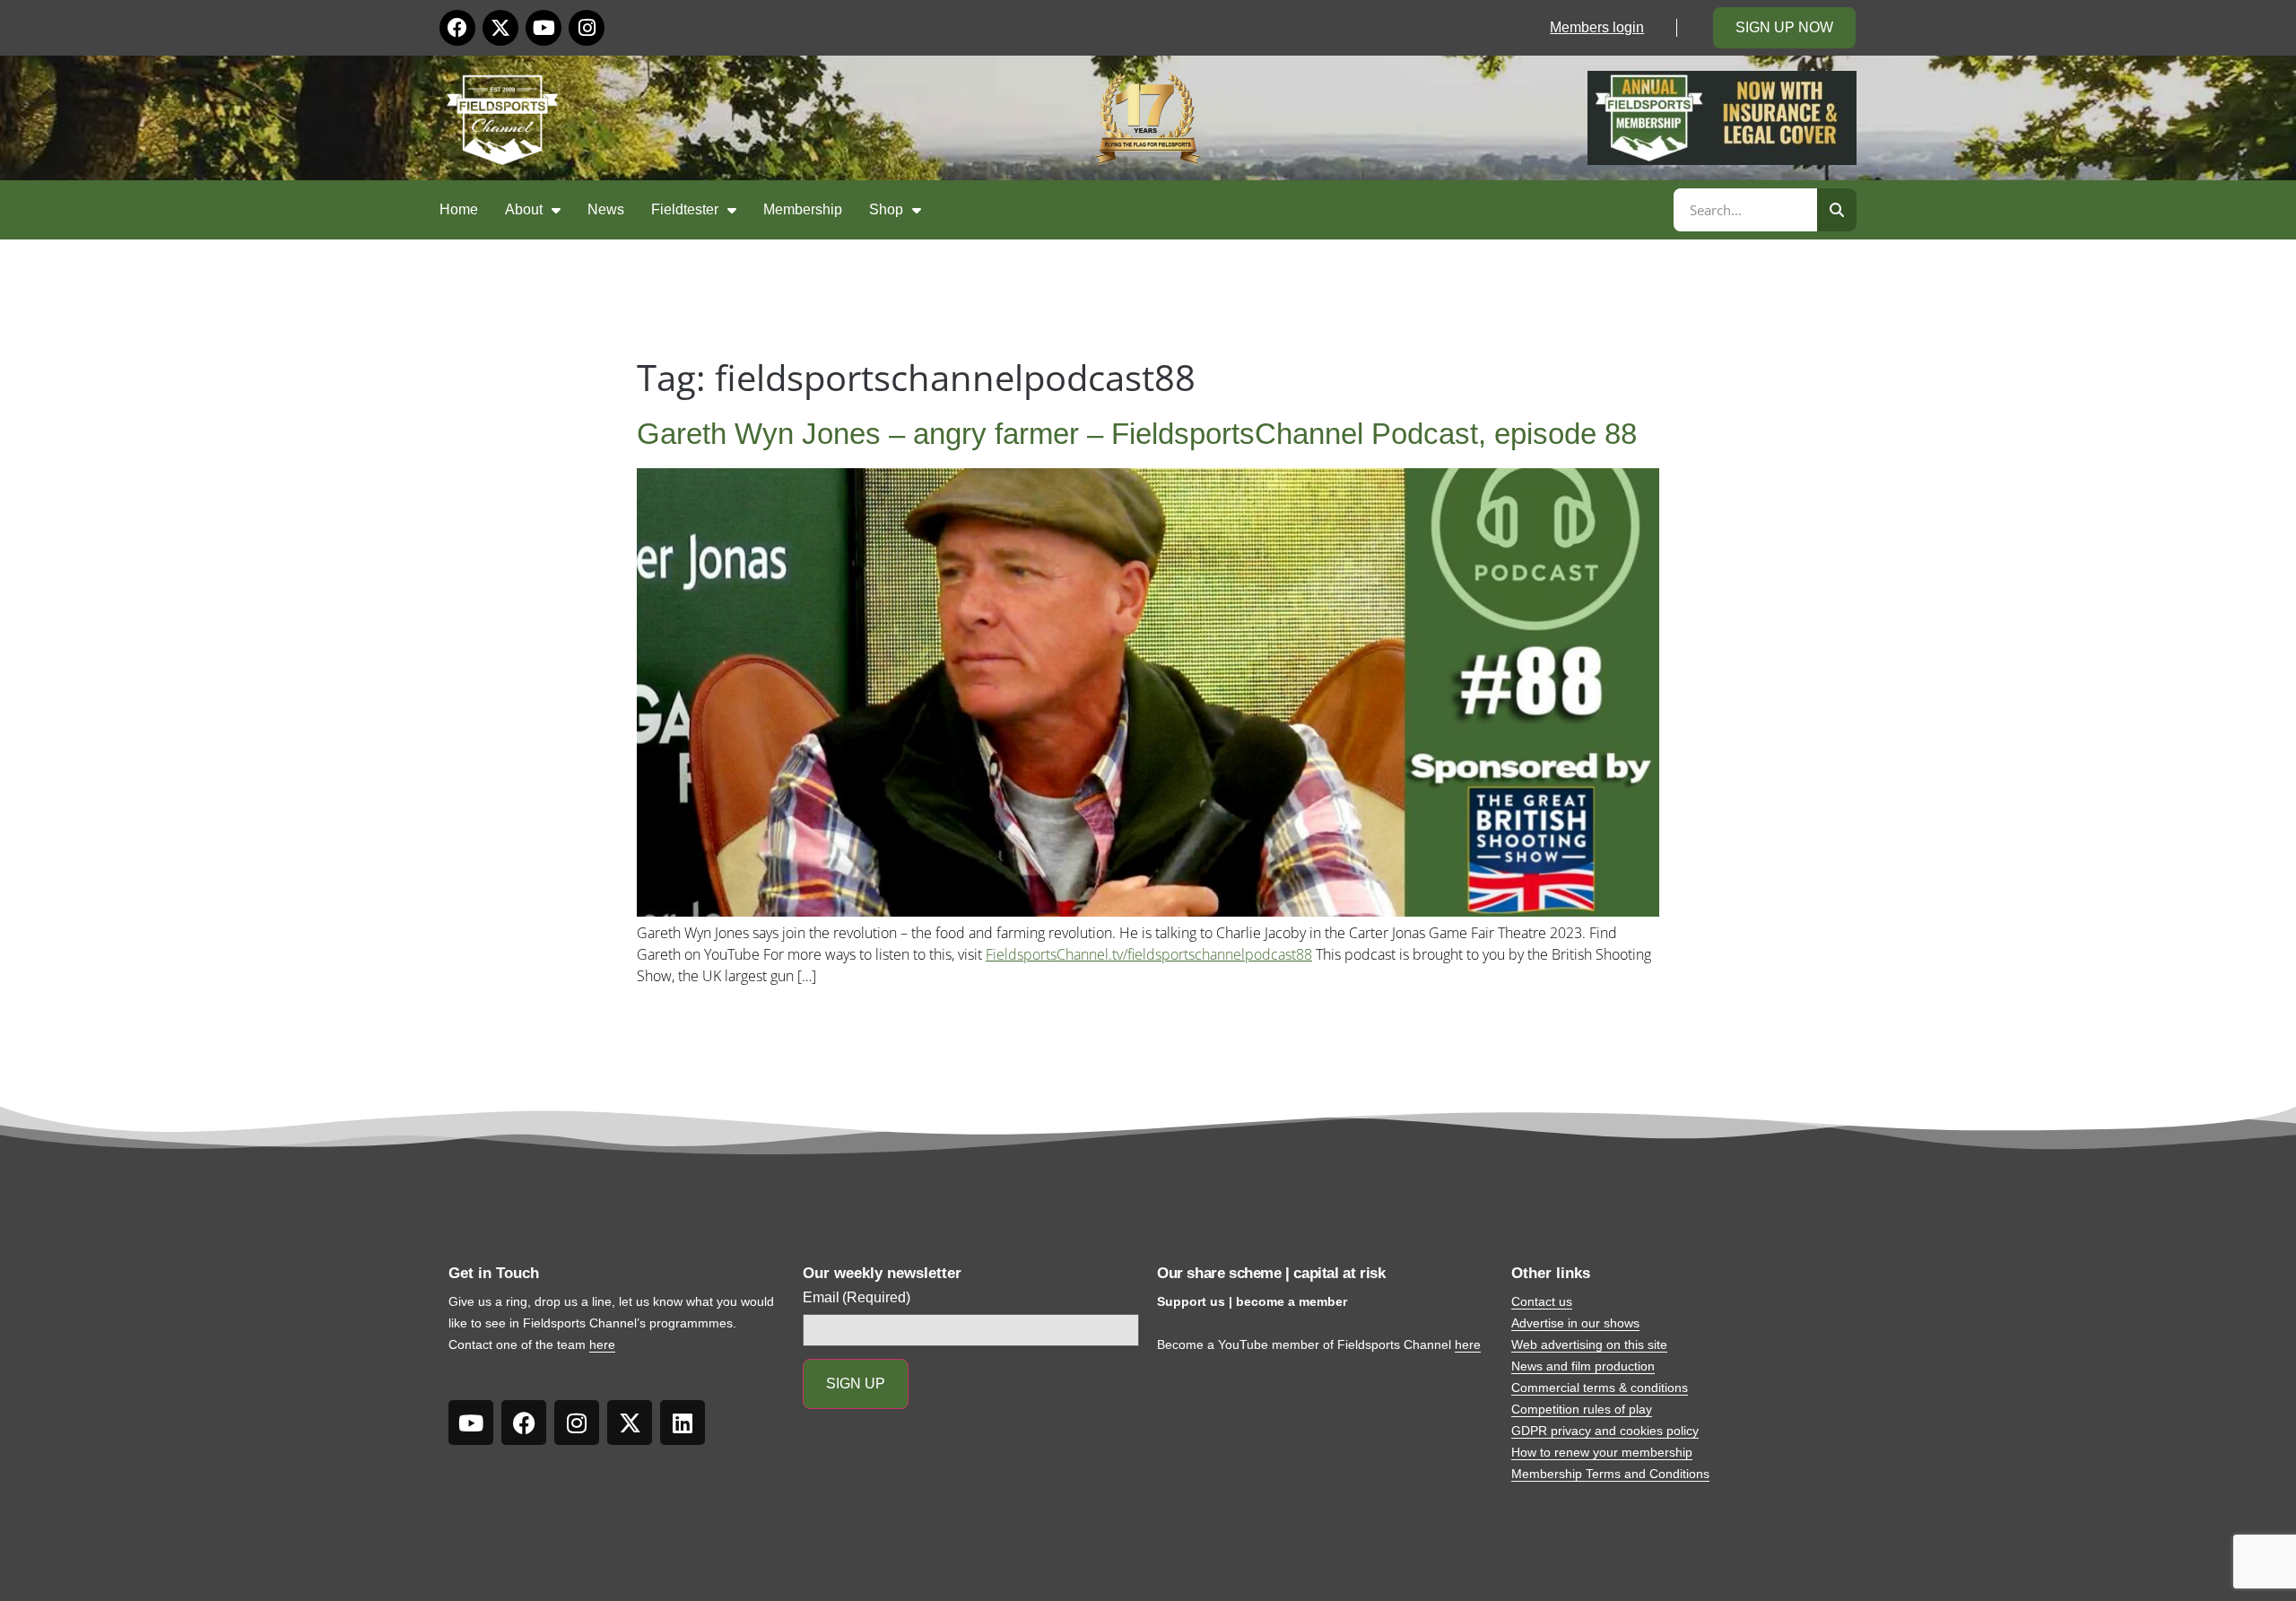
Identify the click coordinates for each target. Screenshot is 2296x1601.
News (606, 209)
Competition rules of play (1582, 1409)
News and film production (1583, 1366)
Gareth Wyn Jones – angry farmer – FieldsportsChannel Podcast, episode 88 (1137, 434)
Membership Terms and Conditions (1610, 1474)
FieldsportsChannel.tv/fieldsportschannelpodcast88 (1149, 954)
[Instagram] (587, 28)
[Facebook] (457, 28)
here (602, 1344)
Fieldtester (685, 209)
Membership (803, 209)
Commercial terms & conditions (1600, 1388)
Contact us (1542, 1301)
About (524, 209)
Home (459, 209)
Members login (1597, 27)
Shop (886, 209)
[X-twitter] (500, 28)
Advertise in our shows (1575, 1323)
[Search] (1837, 210)
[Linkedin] (683, 1423)
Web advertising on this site (1589, 1344)
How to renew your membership (1602, 1452)
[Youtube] (544, 28)
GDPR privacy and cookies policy (1605, 1431)
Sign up (856, 1383)
